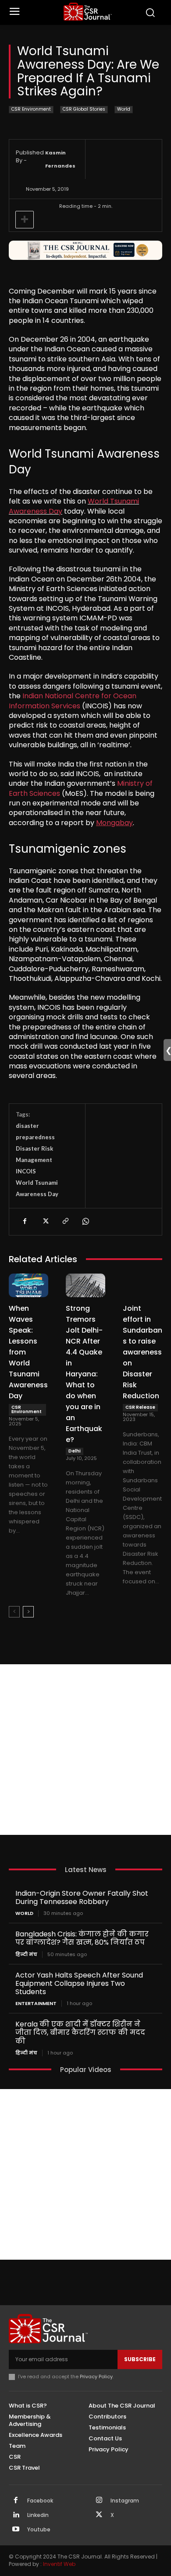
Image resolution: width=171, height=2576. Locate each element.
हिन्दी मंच (26, 1955)
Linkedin (38, 2515)
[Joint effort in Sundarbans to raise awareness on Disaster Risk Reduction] (142, 1285)
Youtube (39, 2530)
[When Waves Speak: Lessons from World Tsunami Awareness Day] (28, 1285)
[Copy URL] (65, 1221)
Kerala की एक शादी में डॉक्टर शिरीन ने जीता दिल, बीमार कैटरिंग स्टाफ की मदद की (80, 2032)
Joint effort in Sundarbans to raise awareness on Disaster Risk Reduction (142, 1352)
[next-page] (28, 1612)
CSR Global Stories (84, 109)
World (124, 109)
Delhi (75, 1451)
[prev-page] (14, 1612)
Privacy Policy (96, 2376)
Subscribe (140, 2359)
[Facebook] (25, 1221)
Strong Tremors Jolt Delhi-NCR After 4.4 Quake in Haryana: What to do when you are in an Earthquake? (84, 1374)
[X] (45, 1221)
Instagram (125, 2501)
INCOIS (26, 1171)
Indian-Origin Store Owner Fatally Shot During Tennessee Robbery (82, 1897)
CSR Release (140, 1407)
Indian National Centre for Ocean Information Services (73, 701)
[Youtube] (16, 2530)
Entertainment (36, 2004)
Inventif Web (59, 2564)
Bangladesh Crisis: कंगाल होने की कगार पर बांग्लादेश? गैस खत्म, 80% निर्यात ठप (82, 1938)
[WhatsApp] (85, 1221)
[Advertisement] (85, 1750)
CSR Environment (31, 109)
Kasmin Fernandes (60, 159)
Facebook (40, 2501)
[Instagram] (99, 2501)
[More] (25, 220)
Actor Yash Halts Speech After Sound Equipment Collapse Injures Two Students (79, 1983)
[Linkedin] (16, 2515)
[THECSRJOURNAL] (88, 12)
